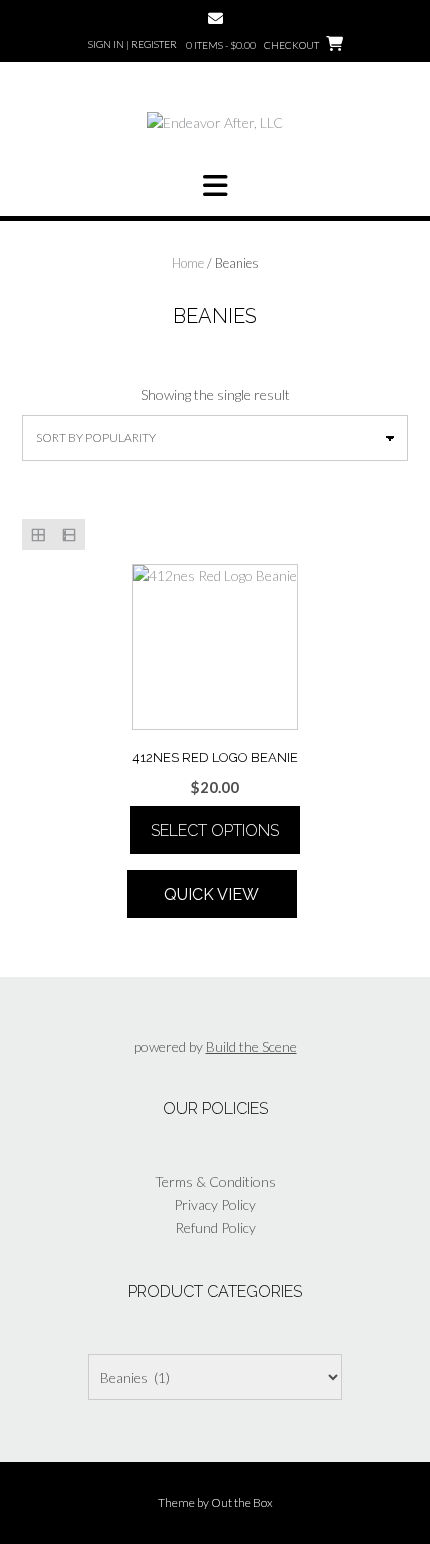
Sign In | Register (132, 44)
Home (188, 263)
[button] (215, 186)
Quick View (211, 894)
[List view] (68, 534)
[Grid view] (37, 534)
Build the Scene (251, 1046)
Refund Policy (215, 1227)
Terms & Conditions (215, 1181)
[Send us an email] (215, 18)
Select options (215, 830)
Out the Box (242, 1502)
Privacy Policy (215, 1204)
